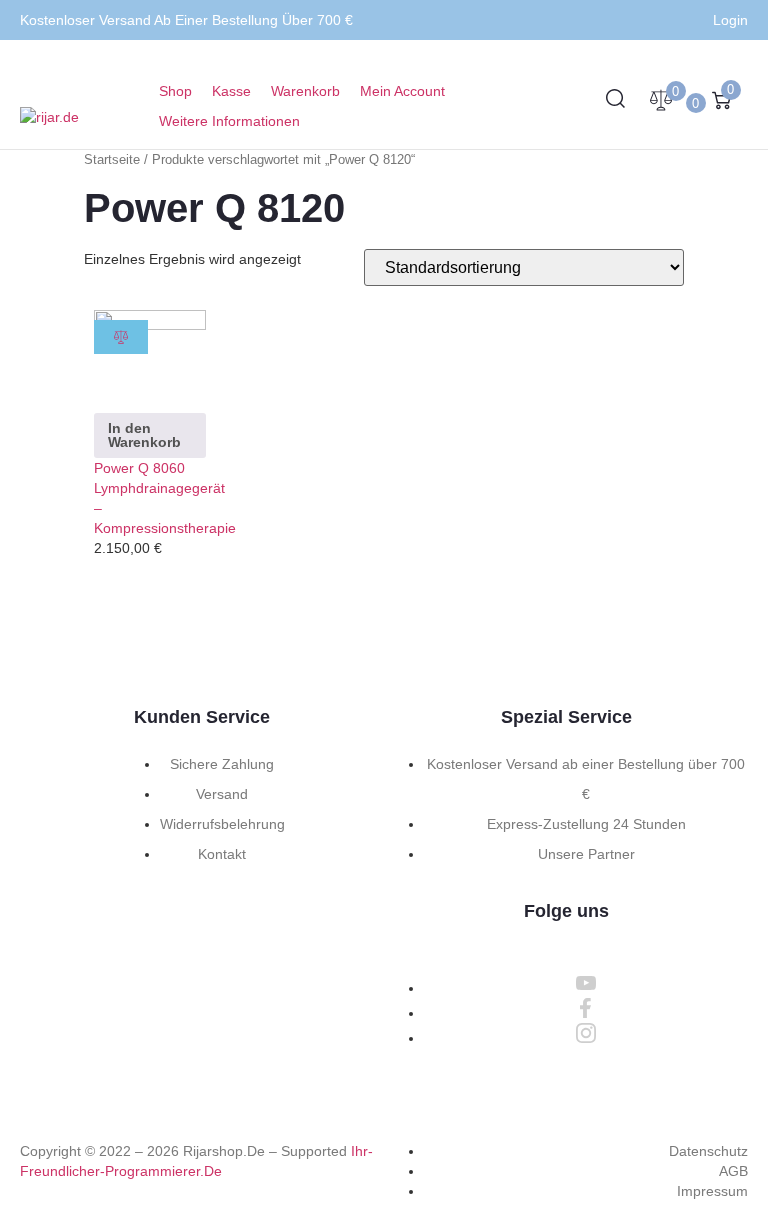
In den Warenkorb (144, 435)
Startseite (112, 159)
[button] (241, 121)
